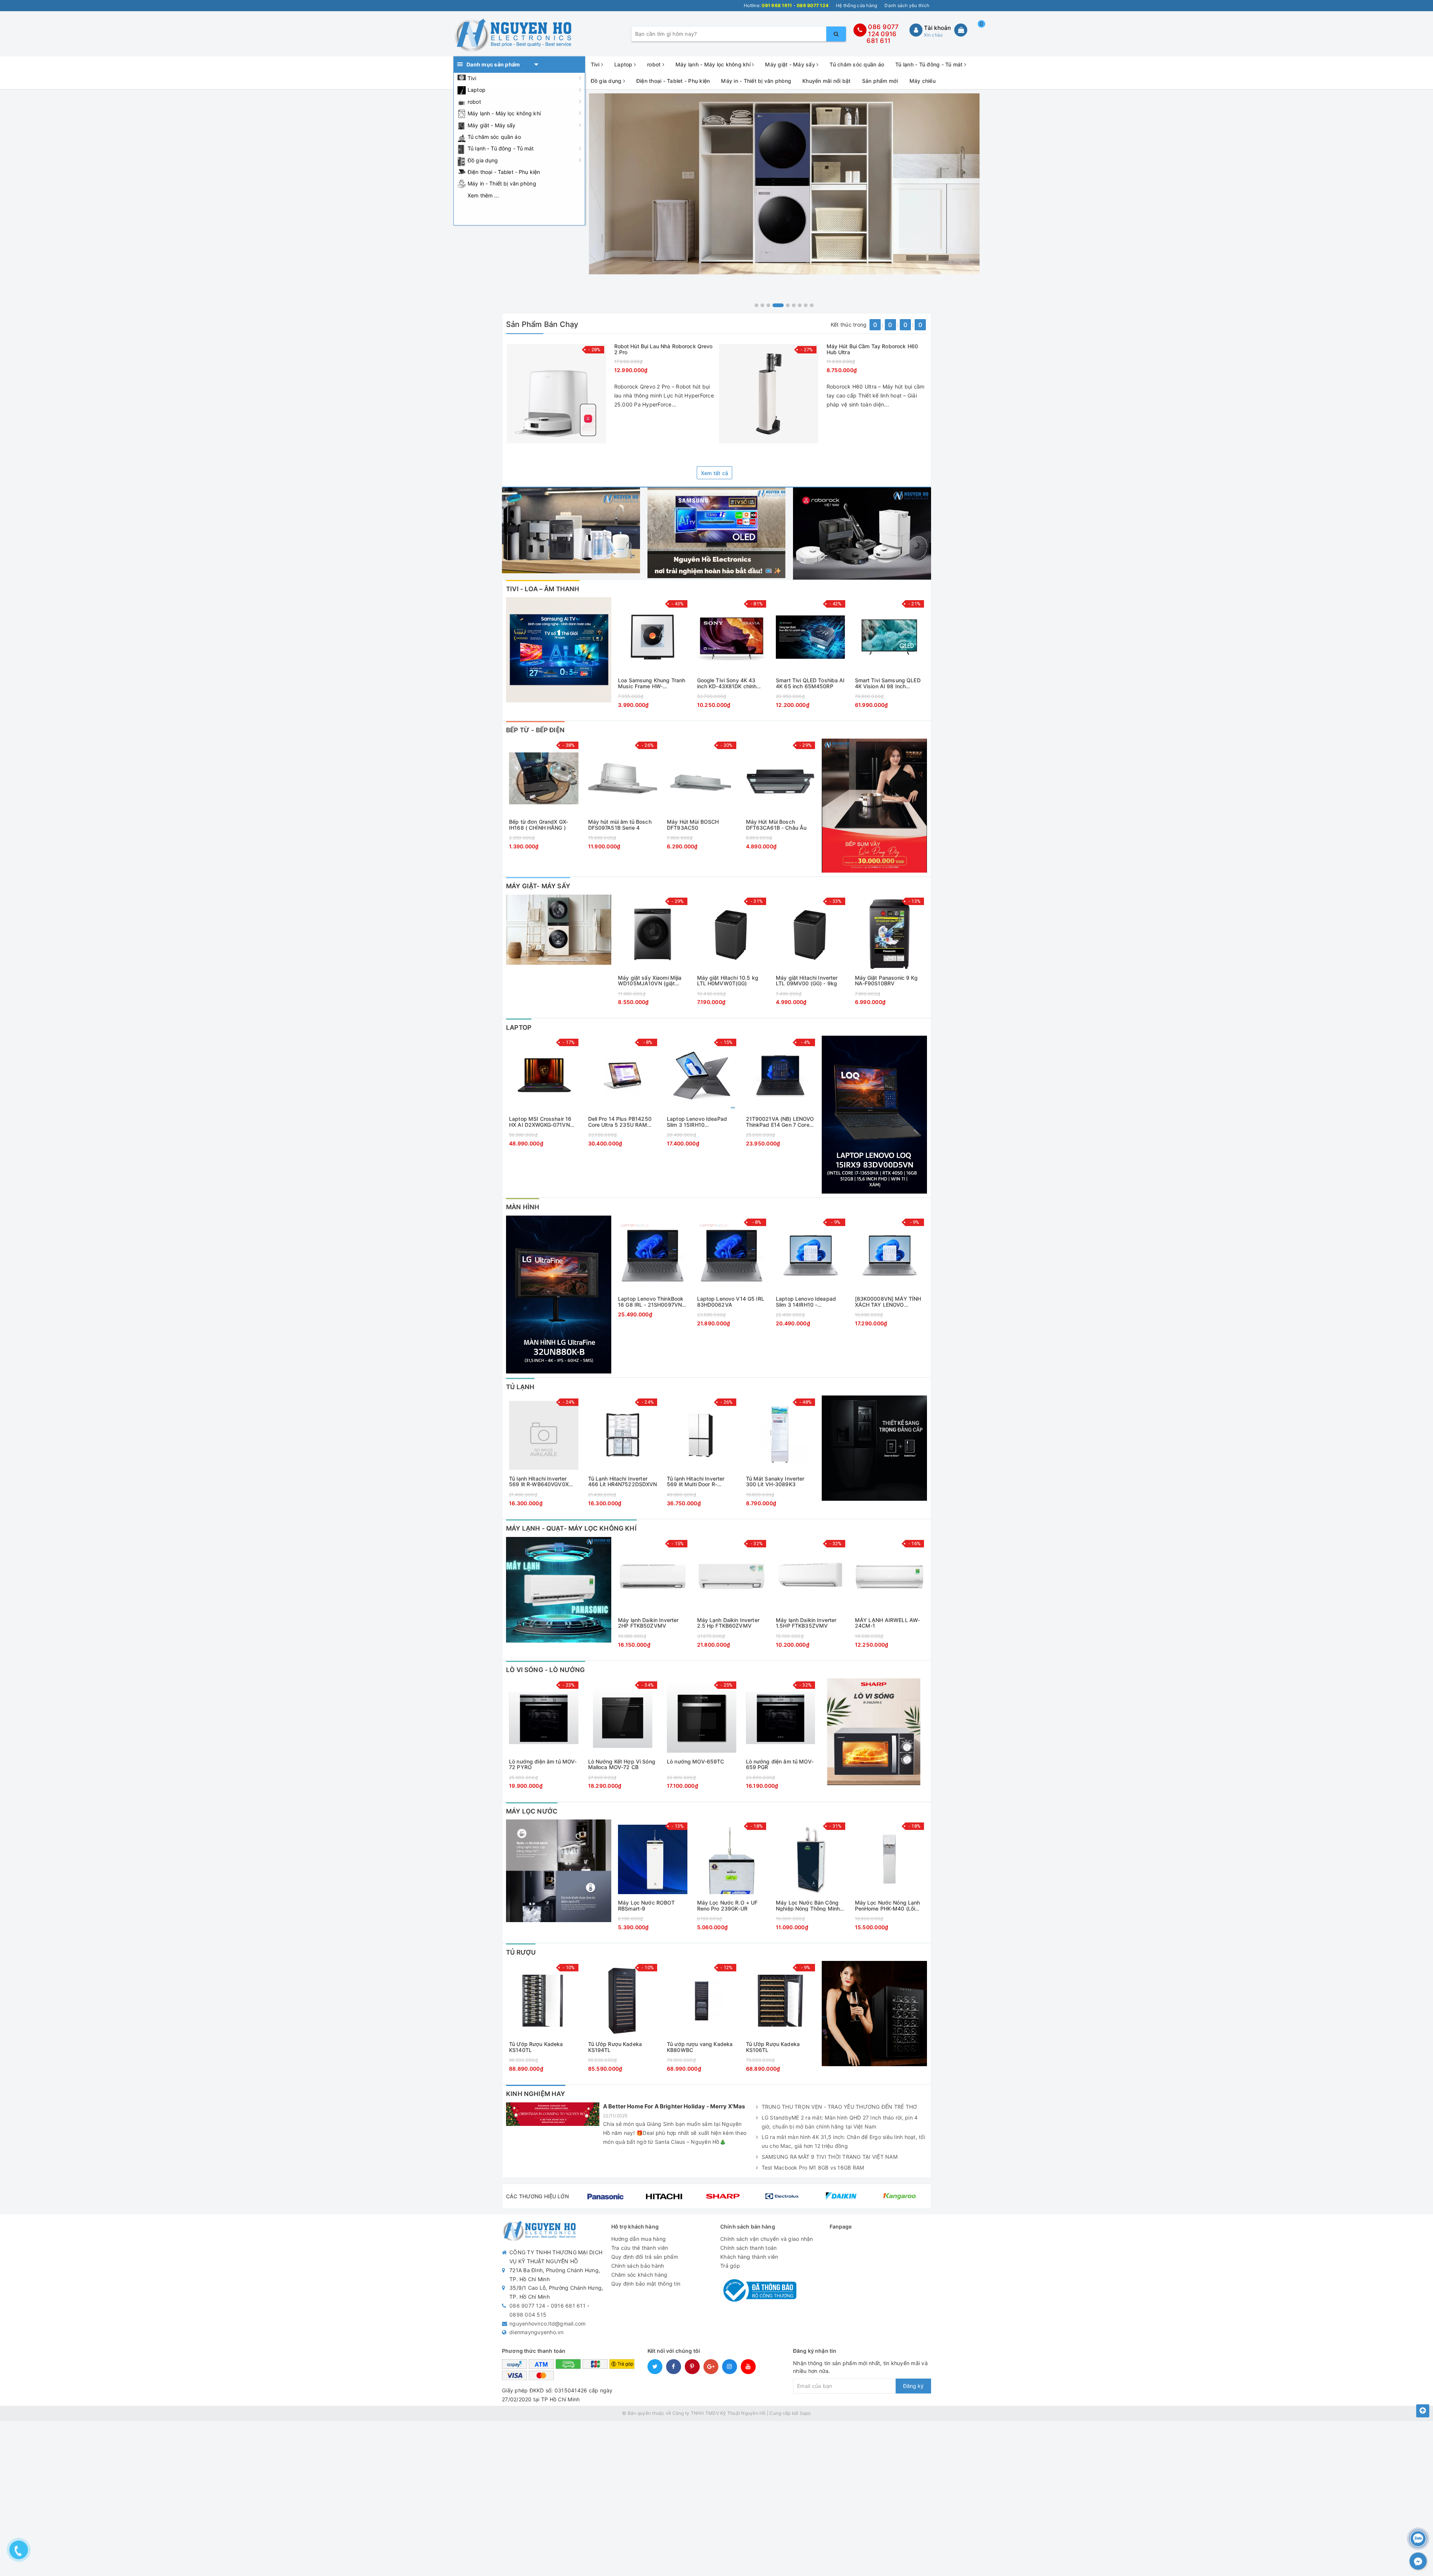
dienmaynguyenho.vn (537, 2332)
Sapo (805, 2413)
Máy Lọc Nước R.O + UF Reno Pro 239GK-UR (728, 1906)
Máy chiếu (922, 81)
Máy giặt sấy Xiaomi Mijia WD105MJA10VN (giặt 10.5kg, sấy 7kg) (650, 981)
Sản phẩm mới (880, 81)
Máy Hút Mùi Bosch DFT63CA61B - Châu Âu (776, 825)
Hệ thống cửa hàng (856, 5)
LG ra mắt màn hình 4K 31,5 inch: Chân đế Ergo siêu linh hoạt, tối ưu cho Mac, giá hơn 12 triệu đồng (843, 2141)
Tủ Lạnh (520, 1387)
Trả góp (730, 2266)
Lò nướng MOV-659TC (696, 1762)
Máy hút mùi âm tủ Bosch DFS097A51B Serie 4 (620, 825)
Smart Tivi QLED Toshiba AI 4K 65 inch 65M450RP (810, 683)
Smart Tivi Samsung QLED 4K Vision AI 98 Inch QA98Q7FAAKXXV (888, 683)
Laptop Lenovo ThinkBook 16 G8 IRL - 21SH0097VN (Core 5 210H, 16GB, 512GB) (651, 1302)
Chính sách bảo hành (638, 2266)
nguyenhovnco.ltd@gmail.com (548, 2324)
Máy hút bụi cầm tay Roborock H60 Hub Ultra (872, 349)
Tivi (472, 78)
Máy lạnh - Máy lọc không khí (504, 113)
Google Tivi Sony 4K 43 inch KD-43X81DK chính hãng (727, 683)
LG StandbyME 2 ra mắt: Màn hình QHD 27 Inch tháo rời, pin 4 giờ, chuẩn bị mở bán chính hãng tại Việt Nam (840, 2122)
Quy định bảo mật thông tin (646, 2284)
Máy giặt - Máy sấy (492, 125)
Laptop (477, 90)
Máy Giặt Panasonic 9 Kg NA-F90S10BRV (886, 981)
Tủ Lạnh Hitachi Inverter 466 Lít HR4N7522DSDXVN (623, 1482)
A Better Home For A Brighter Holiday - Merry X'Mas (674, 2106)
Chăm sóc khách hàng (639, 2275)
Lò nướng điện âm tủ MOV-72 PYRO (543, 1764)
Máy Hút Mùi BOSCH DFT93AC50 (693, 825)
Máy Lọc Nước (532, 1811)
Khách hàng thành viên (749, 2257)
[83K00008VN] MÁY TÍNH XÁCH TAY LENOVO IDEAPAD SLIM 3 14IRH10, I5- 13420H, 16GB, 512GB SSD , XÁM (888, 1302)
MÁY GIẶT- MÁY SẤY (538, 886)
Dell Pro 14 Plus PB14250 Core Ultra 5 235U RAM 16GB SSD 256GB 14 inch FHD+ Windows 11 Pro (620, 1122)
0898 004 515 (528, 2315)
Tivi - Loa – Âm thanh (543, 589)
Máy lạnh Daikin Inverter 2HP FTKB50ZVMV (648, 1623)
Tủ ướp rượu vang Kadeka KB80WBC (700, 2047)
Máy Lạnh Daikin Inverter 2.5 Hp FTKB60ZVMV (728, 1623)
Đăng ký (913, 2386)
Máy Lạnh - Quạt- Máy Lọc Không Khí (571, 1528)
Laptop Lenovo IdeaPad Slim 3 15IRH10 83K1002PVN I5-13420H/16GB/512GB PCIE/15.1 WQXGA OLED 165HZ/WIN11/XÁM (697, 1122)
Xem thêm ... (483, 195)
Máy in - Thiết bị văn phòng (502, 183)
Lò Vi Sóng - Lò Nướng (546, 1670)
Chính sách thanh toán (748, 2248)
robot (474, 102)
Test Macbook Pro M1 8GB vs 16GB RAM (813, 2168)
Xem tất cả (715, 473)
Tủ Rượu (521, 1952)
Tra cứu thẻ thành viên (640, 2248)
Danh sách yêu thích (907, 5)
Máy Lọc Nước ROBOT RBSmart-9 (647, 1906)
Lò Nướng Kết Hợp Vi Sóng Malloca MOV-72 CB (622, 1764)
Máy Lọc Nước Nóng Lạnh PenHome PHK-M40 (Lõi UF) (888, 1906)
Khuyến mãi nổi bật (827, 81)
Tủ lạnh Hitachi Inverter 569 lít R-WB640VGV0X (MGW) (539, 1482)
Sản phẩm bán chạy (542, 324)
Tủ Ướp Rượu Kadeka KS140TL (536, 2047)
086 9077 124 (527, 2306)
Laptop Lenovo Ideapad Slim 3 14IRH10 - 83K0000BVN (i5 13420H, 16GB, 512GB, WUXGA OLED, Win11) (809, 1302)
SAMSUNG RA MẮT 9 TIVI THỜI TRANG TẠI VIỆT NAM (830, 2157)
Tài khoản (937, 28)
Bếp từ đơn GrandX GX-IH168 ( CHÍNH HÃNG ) (538, 825)
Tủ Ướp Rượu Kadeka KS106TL (773, 2047)
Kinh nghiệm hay (536, 2094)
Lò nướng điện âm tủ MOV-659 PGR (780, 1764)
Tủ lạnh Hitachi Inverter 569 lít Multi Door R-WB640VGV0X (696, 1482)
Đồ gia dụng (483, 160)
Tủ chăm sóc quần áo (494, 137)
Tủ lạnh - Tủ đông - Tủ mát (501, 148)
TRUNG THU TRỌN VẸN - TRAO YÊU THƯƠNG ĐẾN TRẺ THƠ (839, 2107)
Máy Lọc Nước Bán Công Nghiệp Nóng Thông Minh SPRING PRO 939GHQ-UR (808, 1906)
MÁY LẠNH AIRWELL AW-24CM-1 (888, 1623)
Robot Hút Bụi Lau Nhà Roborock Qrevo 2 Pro (664, 349)
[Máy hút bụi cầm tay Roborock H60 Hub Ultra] (769, 394)
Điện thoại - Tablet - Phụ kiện (504, 172)
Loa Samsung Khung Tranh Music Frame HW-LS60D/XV (652, 683)
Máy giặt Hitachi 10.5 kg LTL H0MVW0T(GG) (728, 981)
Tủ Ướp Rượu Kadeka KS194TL (615, 2047)
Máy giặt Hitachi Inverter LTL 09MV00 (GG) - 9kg (807, 981)
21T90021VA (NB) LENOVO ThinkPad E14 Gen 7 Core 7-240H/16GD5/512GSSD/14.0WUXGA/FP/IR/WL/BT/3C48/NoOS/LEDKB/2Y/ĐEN (781, 1122)
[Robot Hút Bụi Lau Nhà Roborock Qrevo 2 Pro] (556, 394)
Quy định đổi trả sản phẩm (645, 2257)
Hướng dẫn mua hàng (639, 2239)
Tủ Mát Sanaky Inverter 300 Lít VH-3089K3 (775, 1482)
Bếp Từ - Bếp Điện (535, 730)
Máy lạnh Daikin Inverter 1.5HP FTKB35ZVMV (806, 1623)
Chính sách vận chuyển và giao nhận (767, 2239)
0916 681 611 (881, 38)
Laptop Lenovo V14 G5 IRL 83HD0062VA (731, 1302)
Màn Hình (523, 1207)
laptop (519, 1027)
